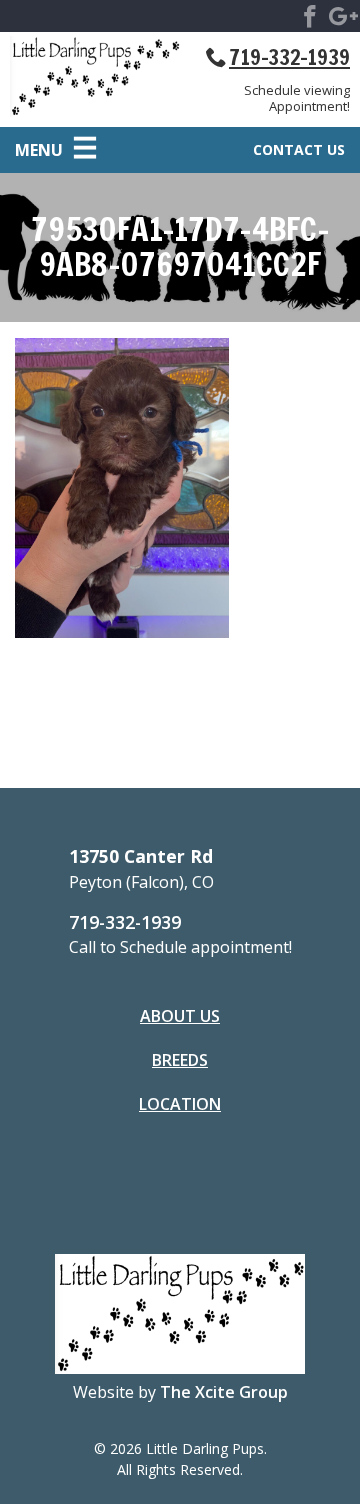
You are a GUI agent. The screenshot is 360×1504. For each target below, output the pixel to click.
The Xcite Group (224, 1392)
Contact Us (299, 149)
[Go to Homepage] (95, 80)
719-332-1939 (289, 57)
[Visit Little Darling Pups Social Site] (310, 20)
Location (180, 1104)
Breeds (180, 1060)
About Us (180, 1016)
